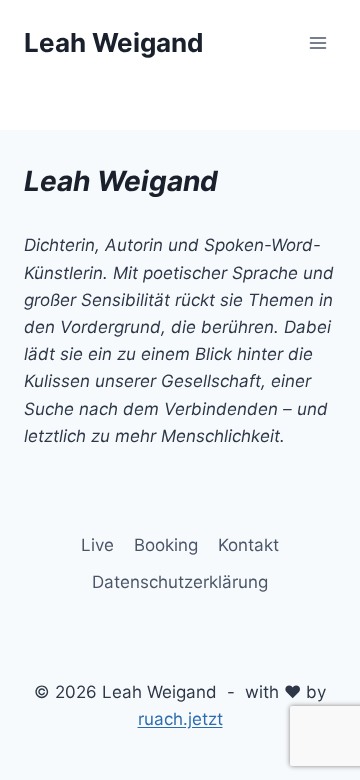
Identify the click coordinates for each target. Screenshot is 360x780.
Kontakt (248, 545)
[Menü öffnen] (317, 42)
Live (97, 545)
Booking (166, 545)
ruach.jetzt (180, 719)
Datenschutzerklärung (180, 582)
